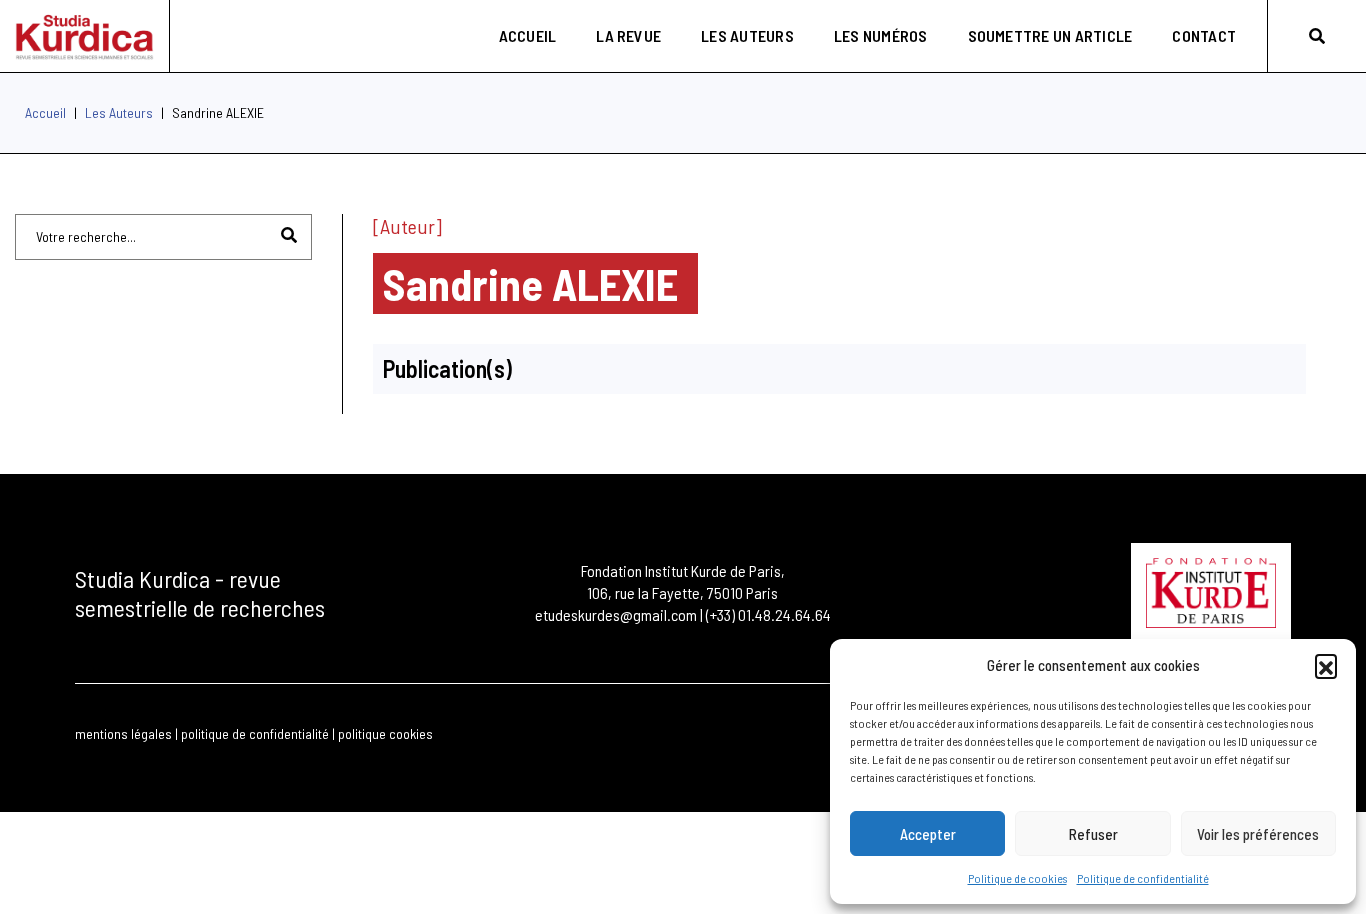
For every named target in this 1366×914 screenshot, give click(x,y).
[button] (1326, 665)
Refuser (1093, 834)
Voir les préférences (1258, 834)
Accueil (528, 35)
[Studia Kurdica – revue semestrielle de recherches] (84, 36)
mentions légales (123, 733)
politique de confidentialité (255, 733)
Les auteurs (747, 35)
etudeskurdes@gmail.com (616, 614)
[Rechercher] (1317, 35)
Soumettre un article (1050, 35)
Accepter (928, 834)
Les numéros (881, 35)
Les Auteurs (119, 112)
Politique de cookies (1017, 878)
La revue (628, 35)
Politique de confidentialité (1143, 878)
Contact (1204, 35)
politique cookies (385, 733)
